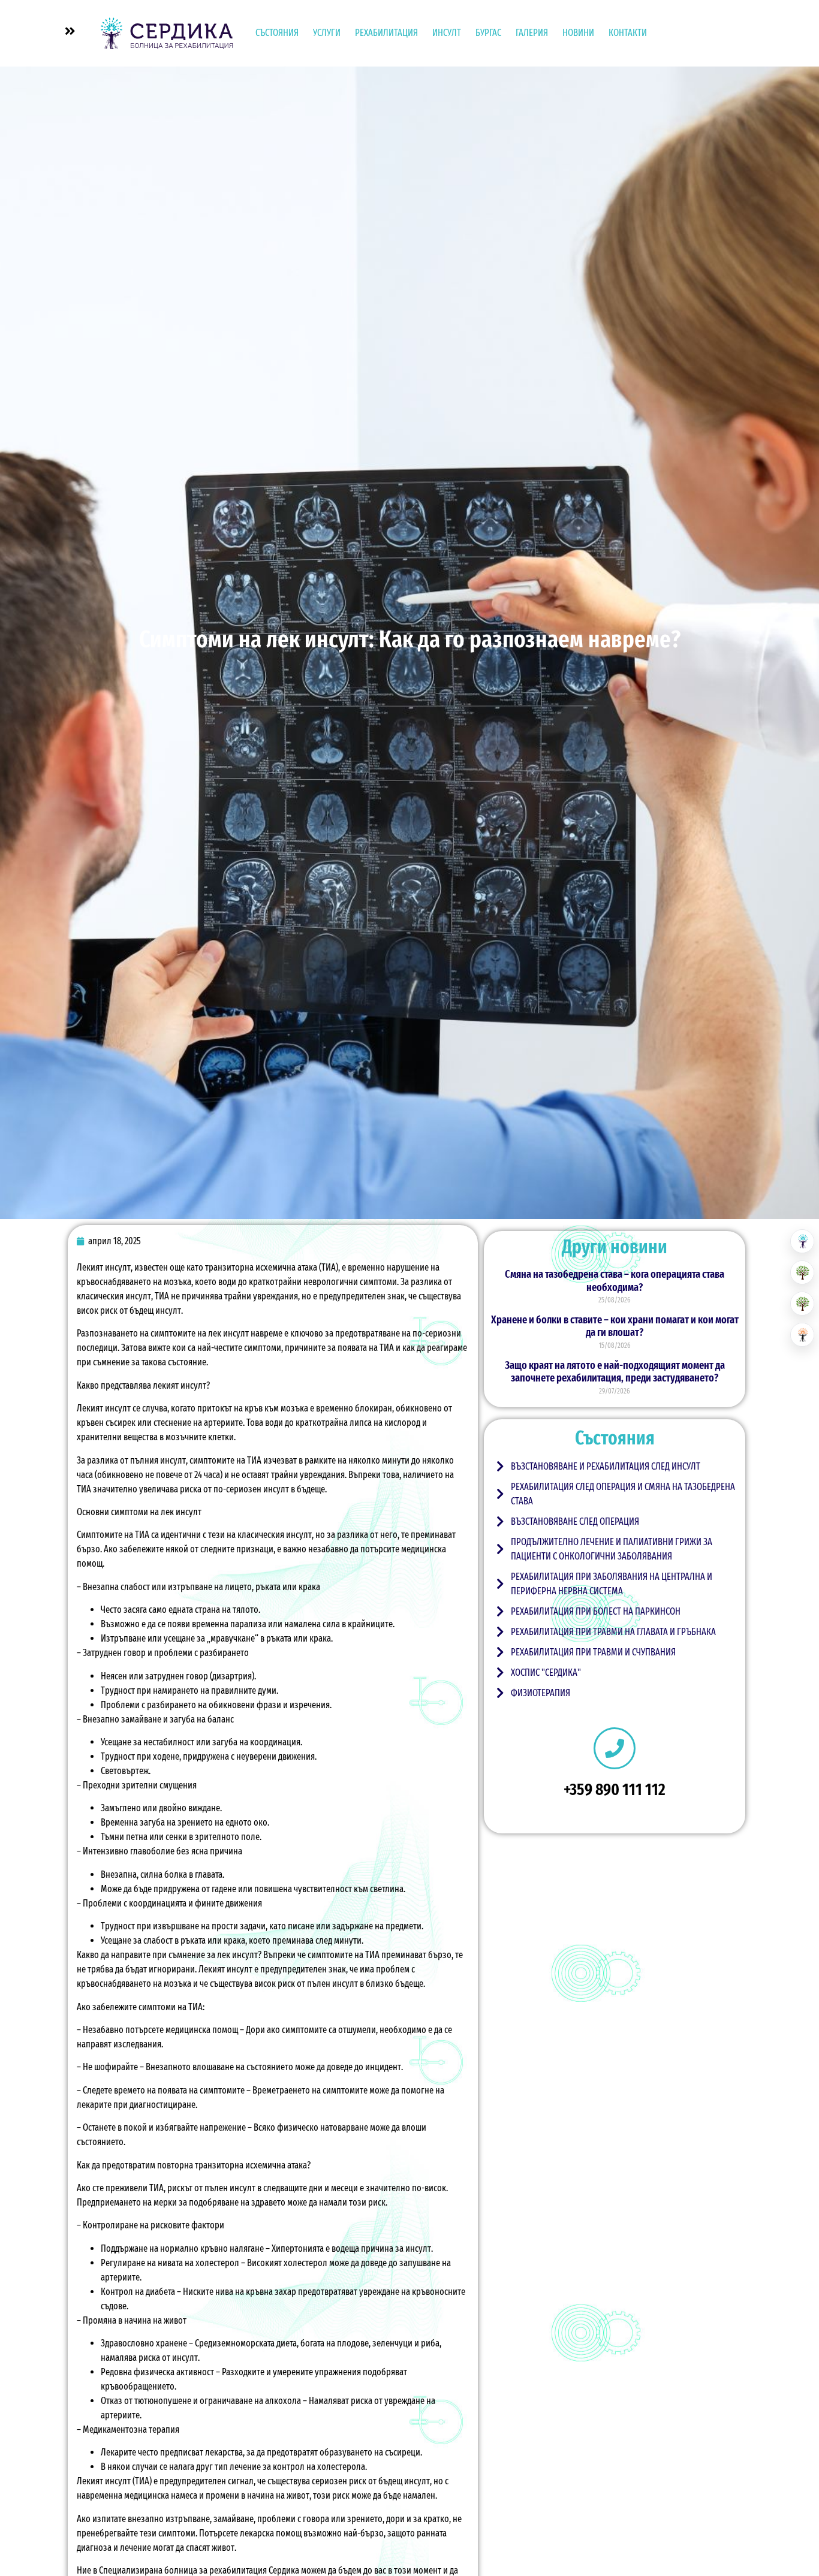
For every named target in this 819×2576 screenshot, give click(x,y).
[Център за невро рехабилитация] (802, 1335)
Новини (578, 33)
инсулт (193, 1385)
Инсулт (447, 33)
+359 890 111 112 (615, 1789)
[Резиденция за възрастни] (802, 1272)
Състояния (277, 33)
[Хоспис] (802, 1304)
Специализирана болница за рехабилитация (183, 2570)
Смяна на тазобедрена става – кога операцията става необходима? (615, 1281)
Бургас (488, 33)
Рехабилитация (386, 33)
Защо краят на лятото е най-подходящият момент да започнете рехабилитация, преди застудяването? (615, 1372)
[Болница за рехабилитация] (802, 1241)
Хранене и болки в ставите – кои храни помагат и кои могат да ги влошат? (615, 1326)
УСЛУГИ (327, 33)
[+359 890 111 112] (615, 1748)
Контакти (628, 33)
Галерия (532, 33)
